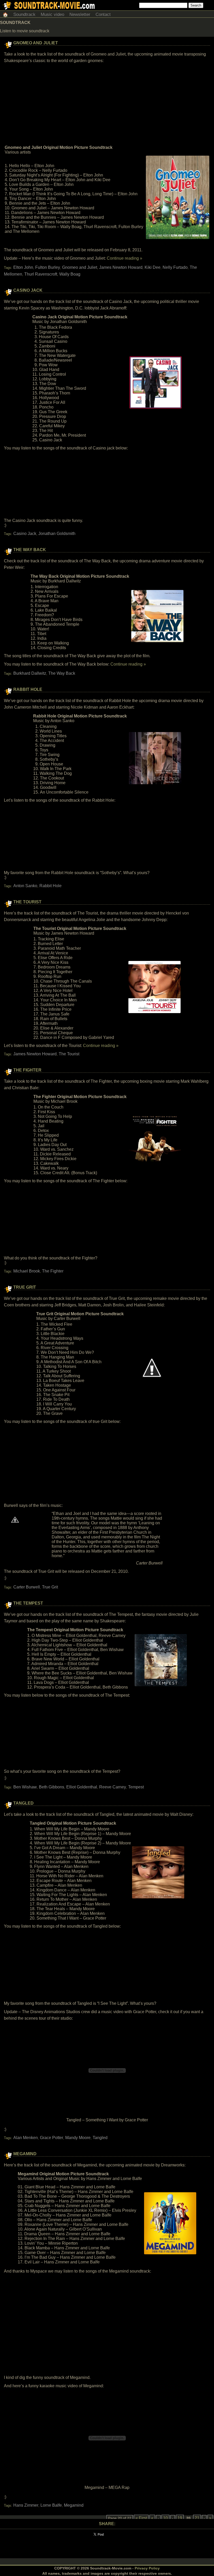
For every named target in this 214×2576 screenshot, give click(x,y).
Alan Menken (26, 2138)
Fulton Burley (48, 267)
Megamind (25, 2154)
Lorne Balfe (51, 2505)
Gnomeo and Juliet (36, 43)
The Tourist (27, 902)
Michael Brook (27, 1271)
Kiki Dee (153, 267)
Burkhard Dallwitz (30, 673)
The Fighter (27, 1070)
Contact (103, 14)
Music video (52, 14)
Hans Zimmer (26, 2505)
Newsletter (80, 14)
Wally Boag (70, 274)
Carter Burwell (27, 1587)
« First (141, 2518)
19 (180, 2518)
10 (165, 2518)
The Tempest (28, 1603)
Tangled (23, 1803)
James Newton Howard (121, 267)
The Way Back (30, 550)
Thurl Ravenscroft (41, 274)
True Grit (25, 1287)
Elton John (23, 267)
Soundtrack (24, 14)
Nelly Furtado (175, 267)
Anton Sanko (25, 886)
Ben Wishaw (25, 1787)
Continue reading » (124, 258)
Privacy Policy (147, 2568)
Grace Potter (52, 2138)
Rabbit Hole (28, 689)
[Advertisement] (107, 104)
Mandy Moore (78, 2138)
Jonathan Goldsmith (57, 534)
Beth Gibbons (52, 1787)
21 (197, 2518)
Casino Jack (28, 290)
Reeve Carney (113, 1787)
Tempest (136, 1787)
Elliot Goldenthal (82, 1787)
